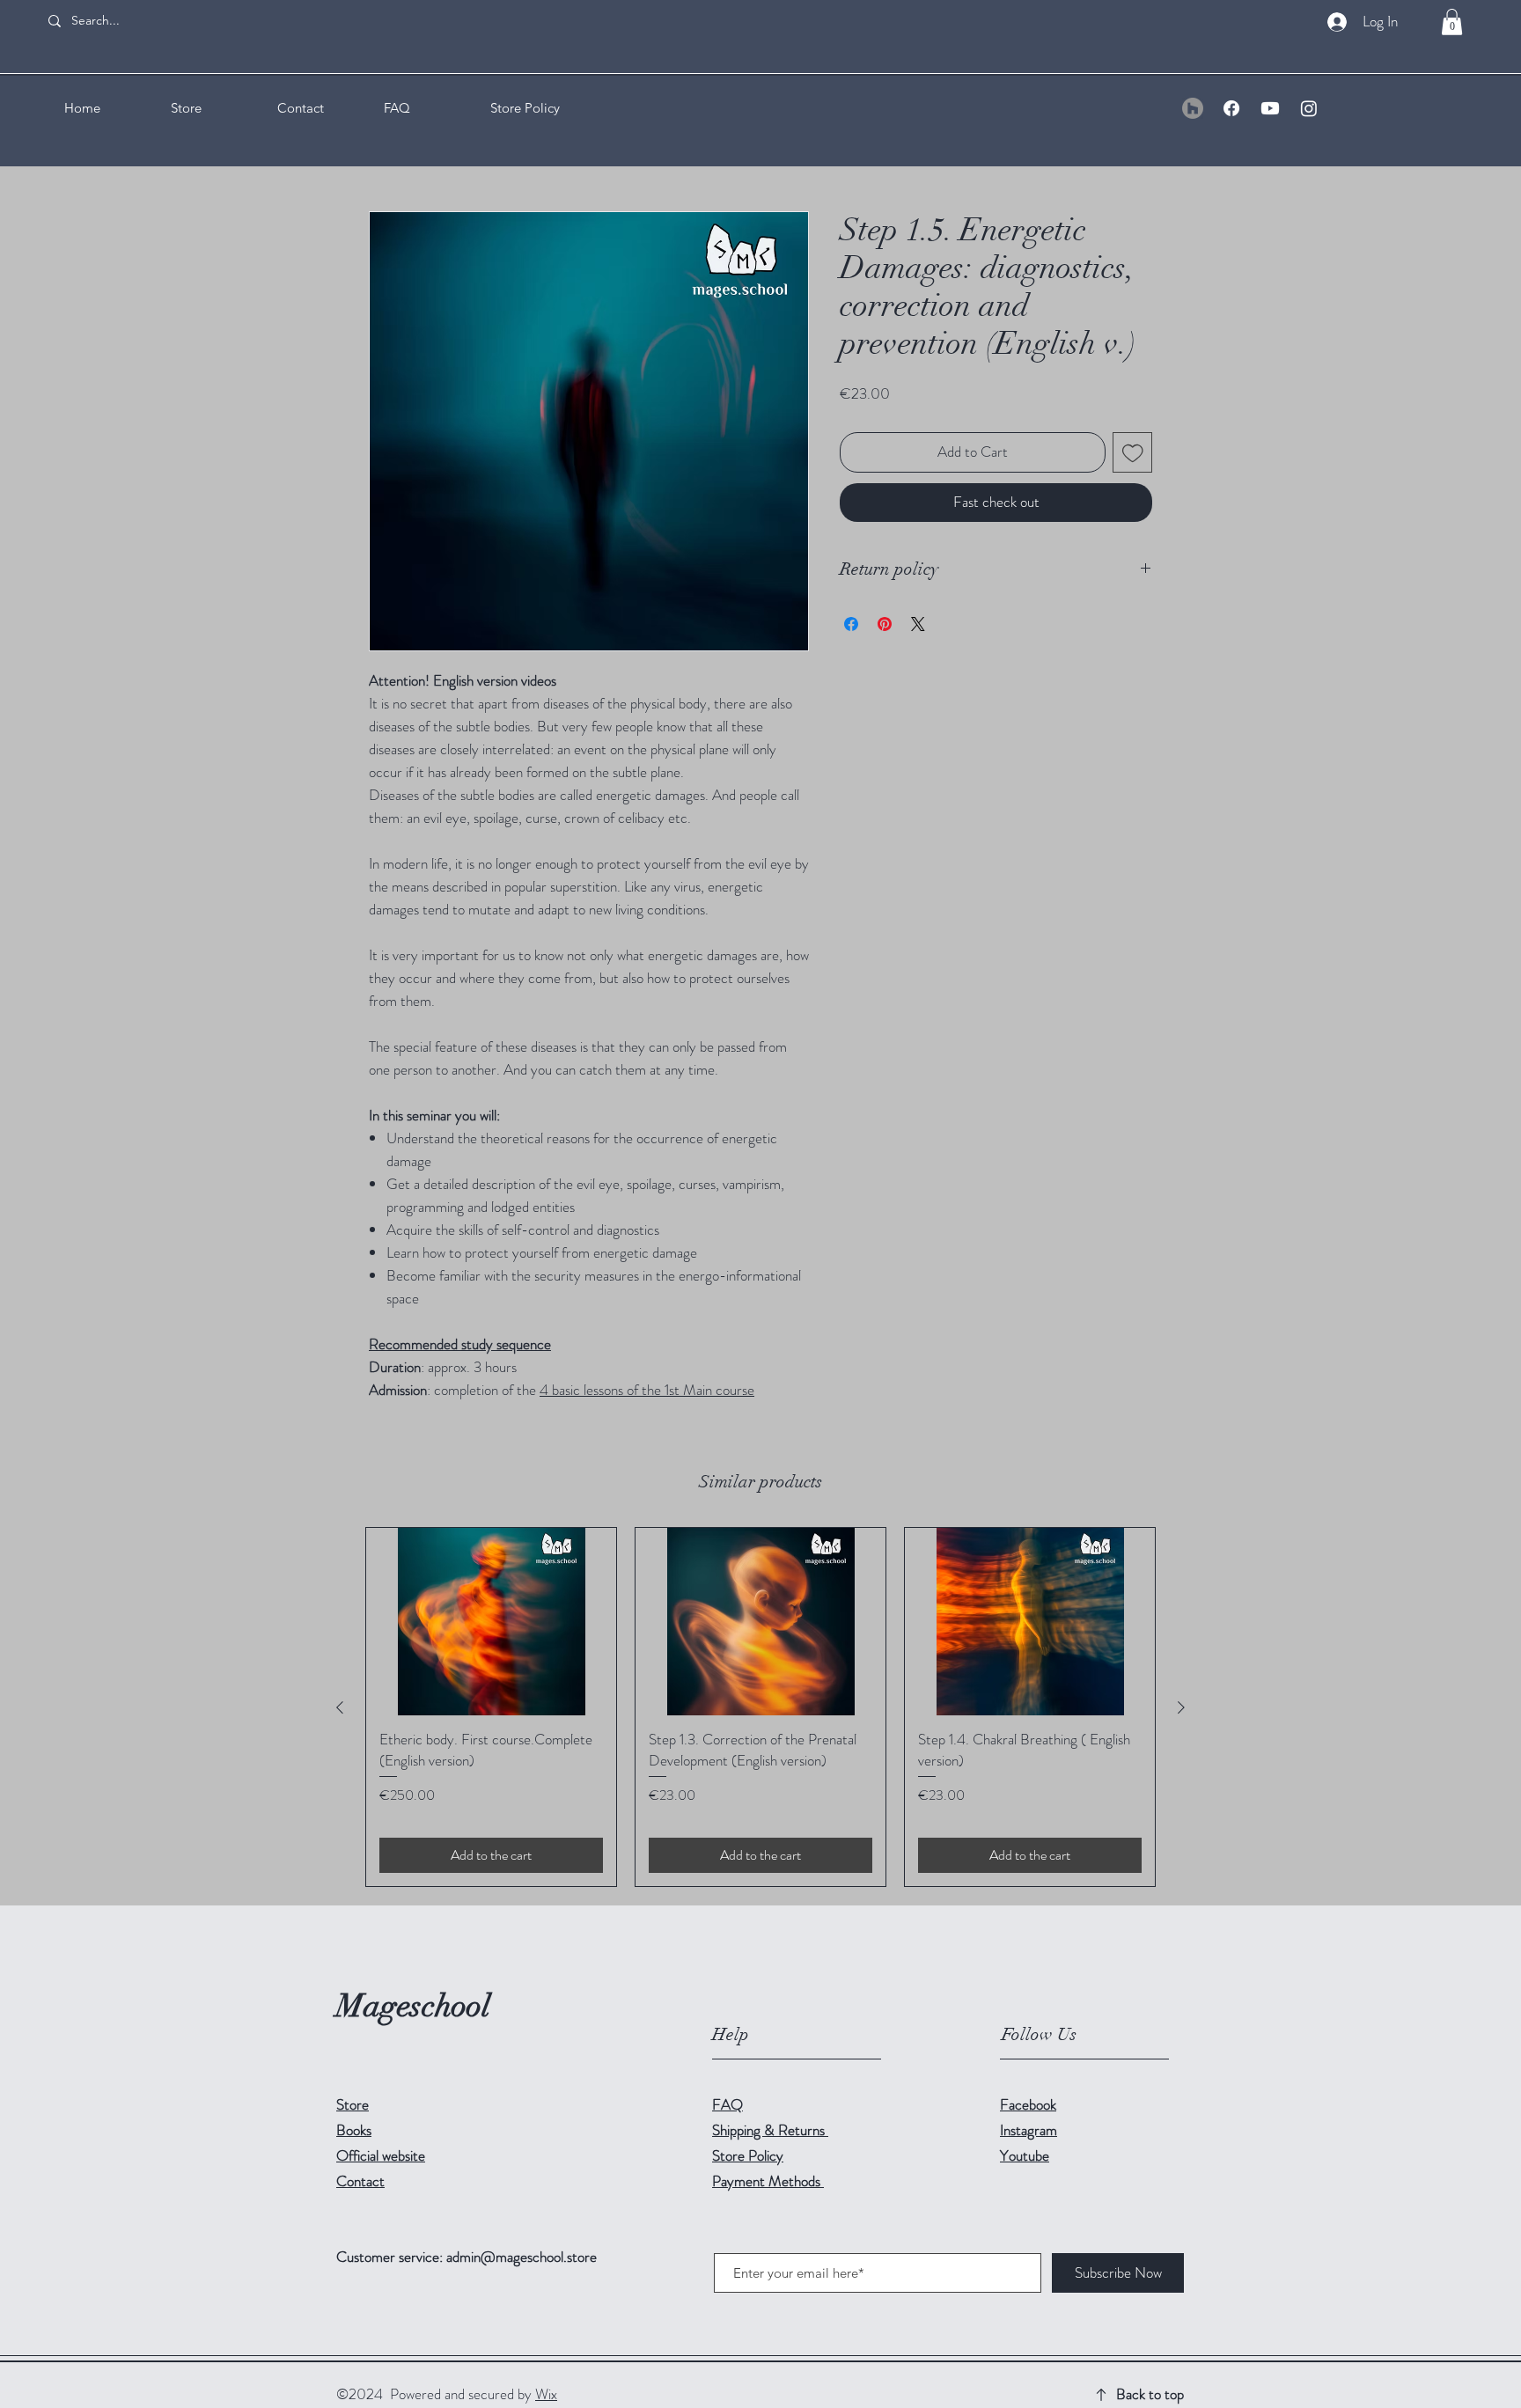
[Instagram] (1309, 108)
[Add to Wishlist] (1133, 452)
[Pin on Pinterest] (885, 624)
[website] (1193, 108)
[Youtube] (1270, 108)
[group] (760, 1707)
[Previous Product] (340, 1707)
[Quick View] (491, 1622)
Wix (546, 2394)
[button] (1452, 22)
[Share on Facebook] (851, 624)
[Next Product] (1181, 1707)
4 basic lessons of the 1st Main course (647, 1390)
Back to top (1150, 2394)
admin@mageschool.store (522, 2257)
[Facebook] (1231, 108)
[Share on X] (918, 624)
